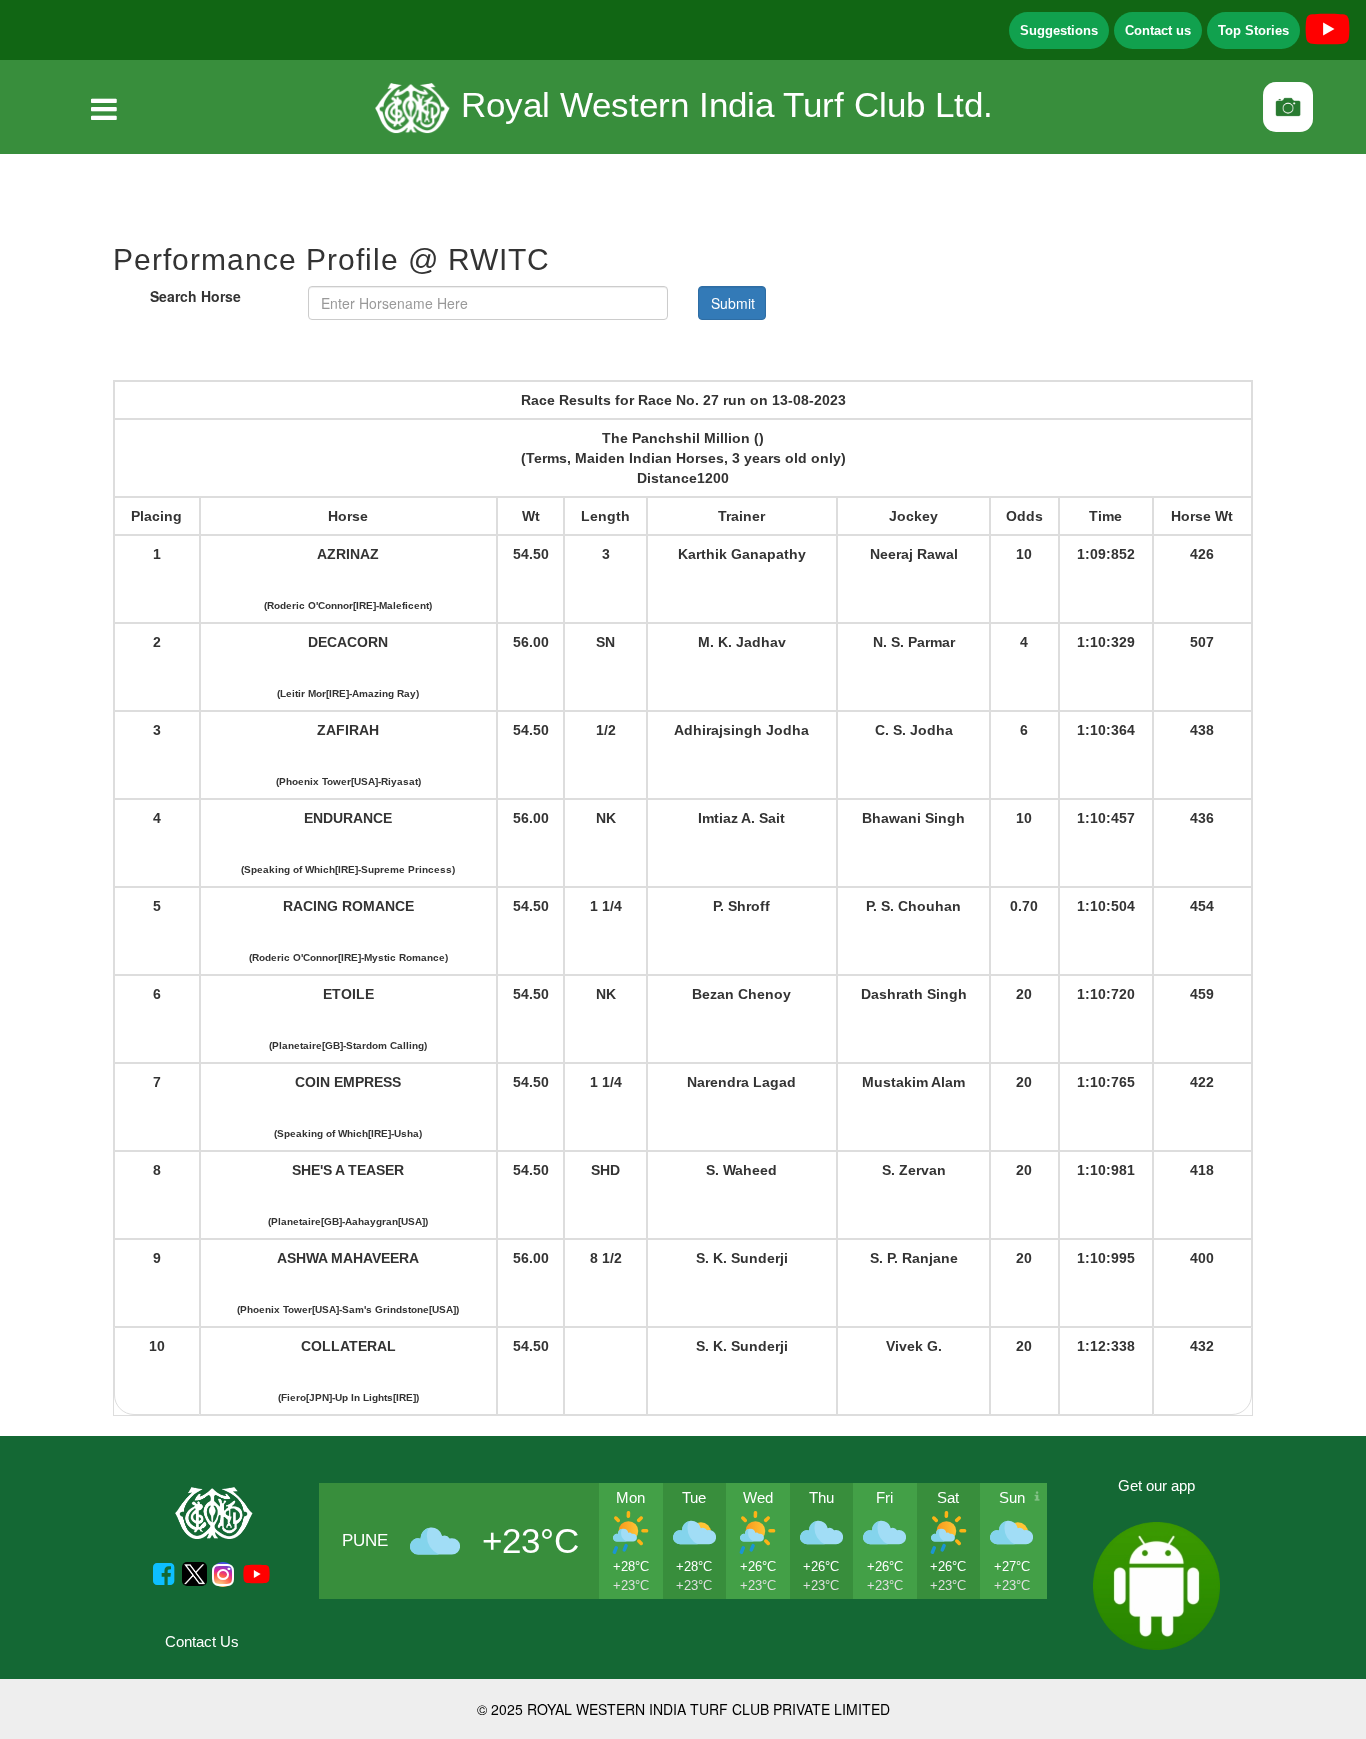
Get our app (1156, 1485)
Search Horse (195, 296)
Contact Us (202, 1641)
